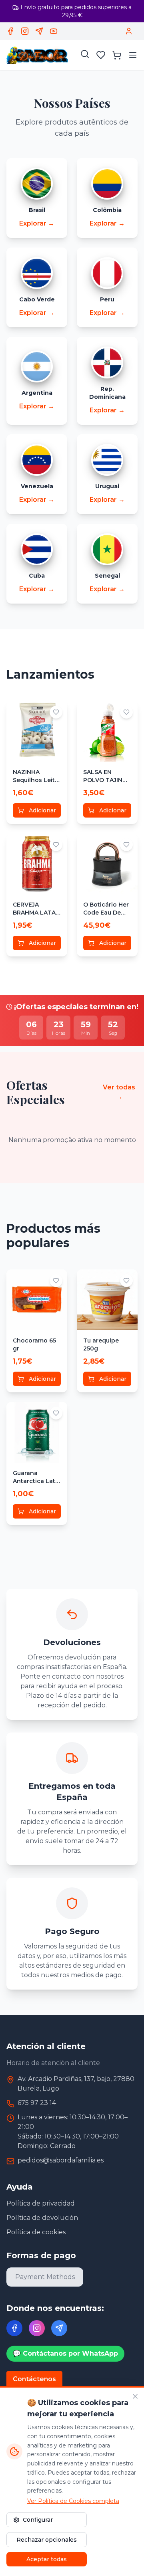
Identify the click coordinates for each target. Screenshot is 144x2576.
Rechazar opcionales (47, 2540)
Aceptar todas (47, 2559)
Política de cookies (36, 2232)
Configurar (38, 2520)
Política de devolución (42, 2218)
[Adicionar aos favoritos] (56, 712)
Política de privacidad (41, 2203)
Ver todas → (119, 1092)
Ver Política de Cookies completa (73, 2501)
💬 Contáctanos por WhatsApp (65, 2353)
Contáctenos (34, 2379)
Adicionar (42, 810)
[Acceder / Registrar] (129, 31)
